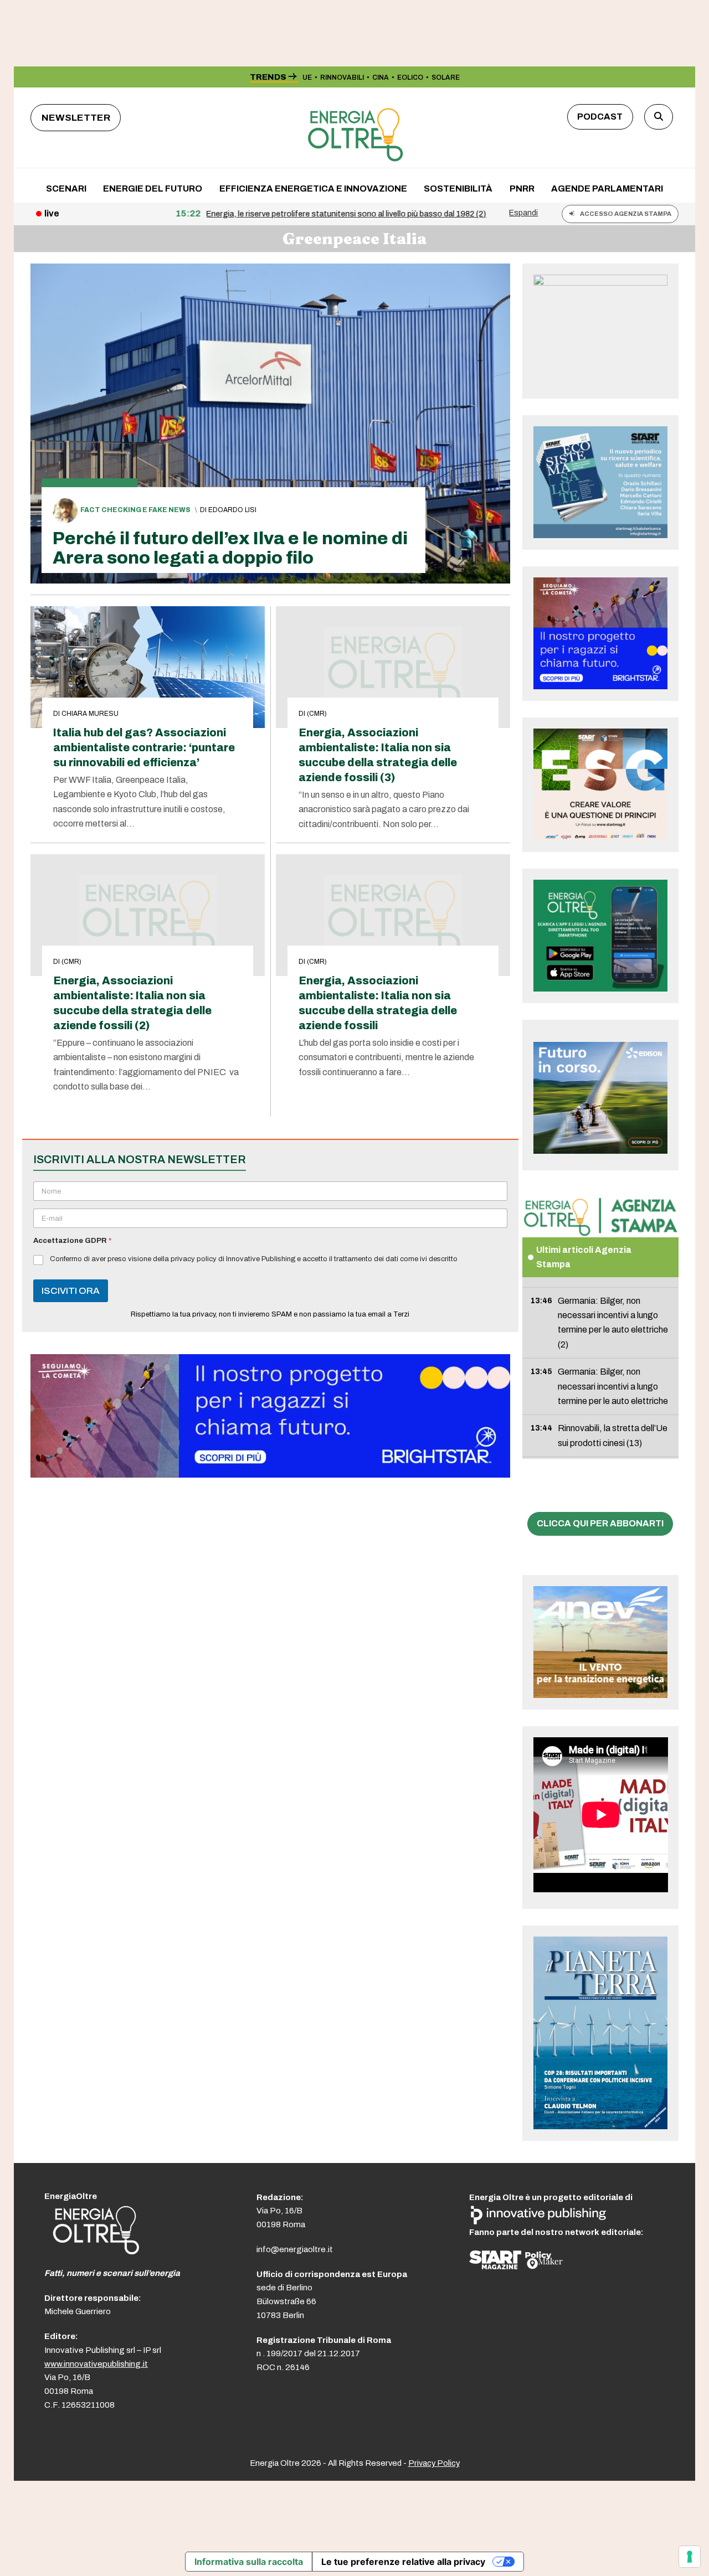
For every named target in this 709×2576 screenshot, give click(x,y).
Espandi (523, 213)
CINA (381, 78)
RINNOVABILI (342, 78)
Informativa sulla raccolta (249, 2562)
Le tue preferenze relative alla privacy (403, 2562)
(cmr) (317, 714)
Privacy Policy (434, 2463)
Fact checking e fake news (135, 510)
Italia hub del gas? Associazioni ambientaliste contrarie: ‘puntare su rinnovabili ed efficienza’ (144, 748)
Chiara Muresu (90, 714)
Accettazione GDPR (72, 1241)
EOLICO (410, 78)
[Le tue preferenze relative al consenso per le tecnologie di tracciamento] (690, 2557)
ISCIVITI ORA (71, 1291)
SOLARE (446, 78)
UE (307, 78)
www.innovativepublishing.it (96, 2364)
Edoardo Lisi (232, 510)
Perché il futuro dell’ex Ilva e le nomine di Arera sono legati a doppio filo (230, 548)
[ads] (270, 1475)
